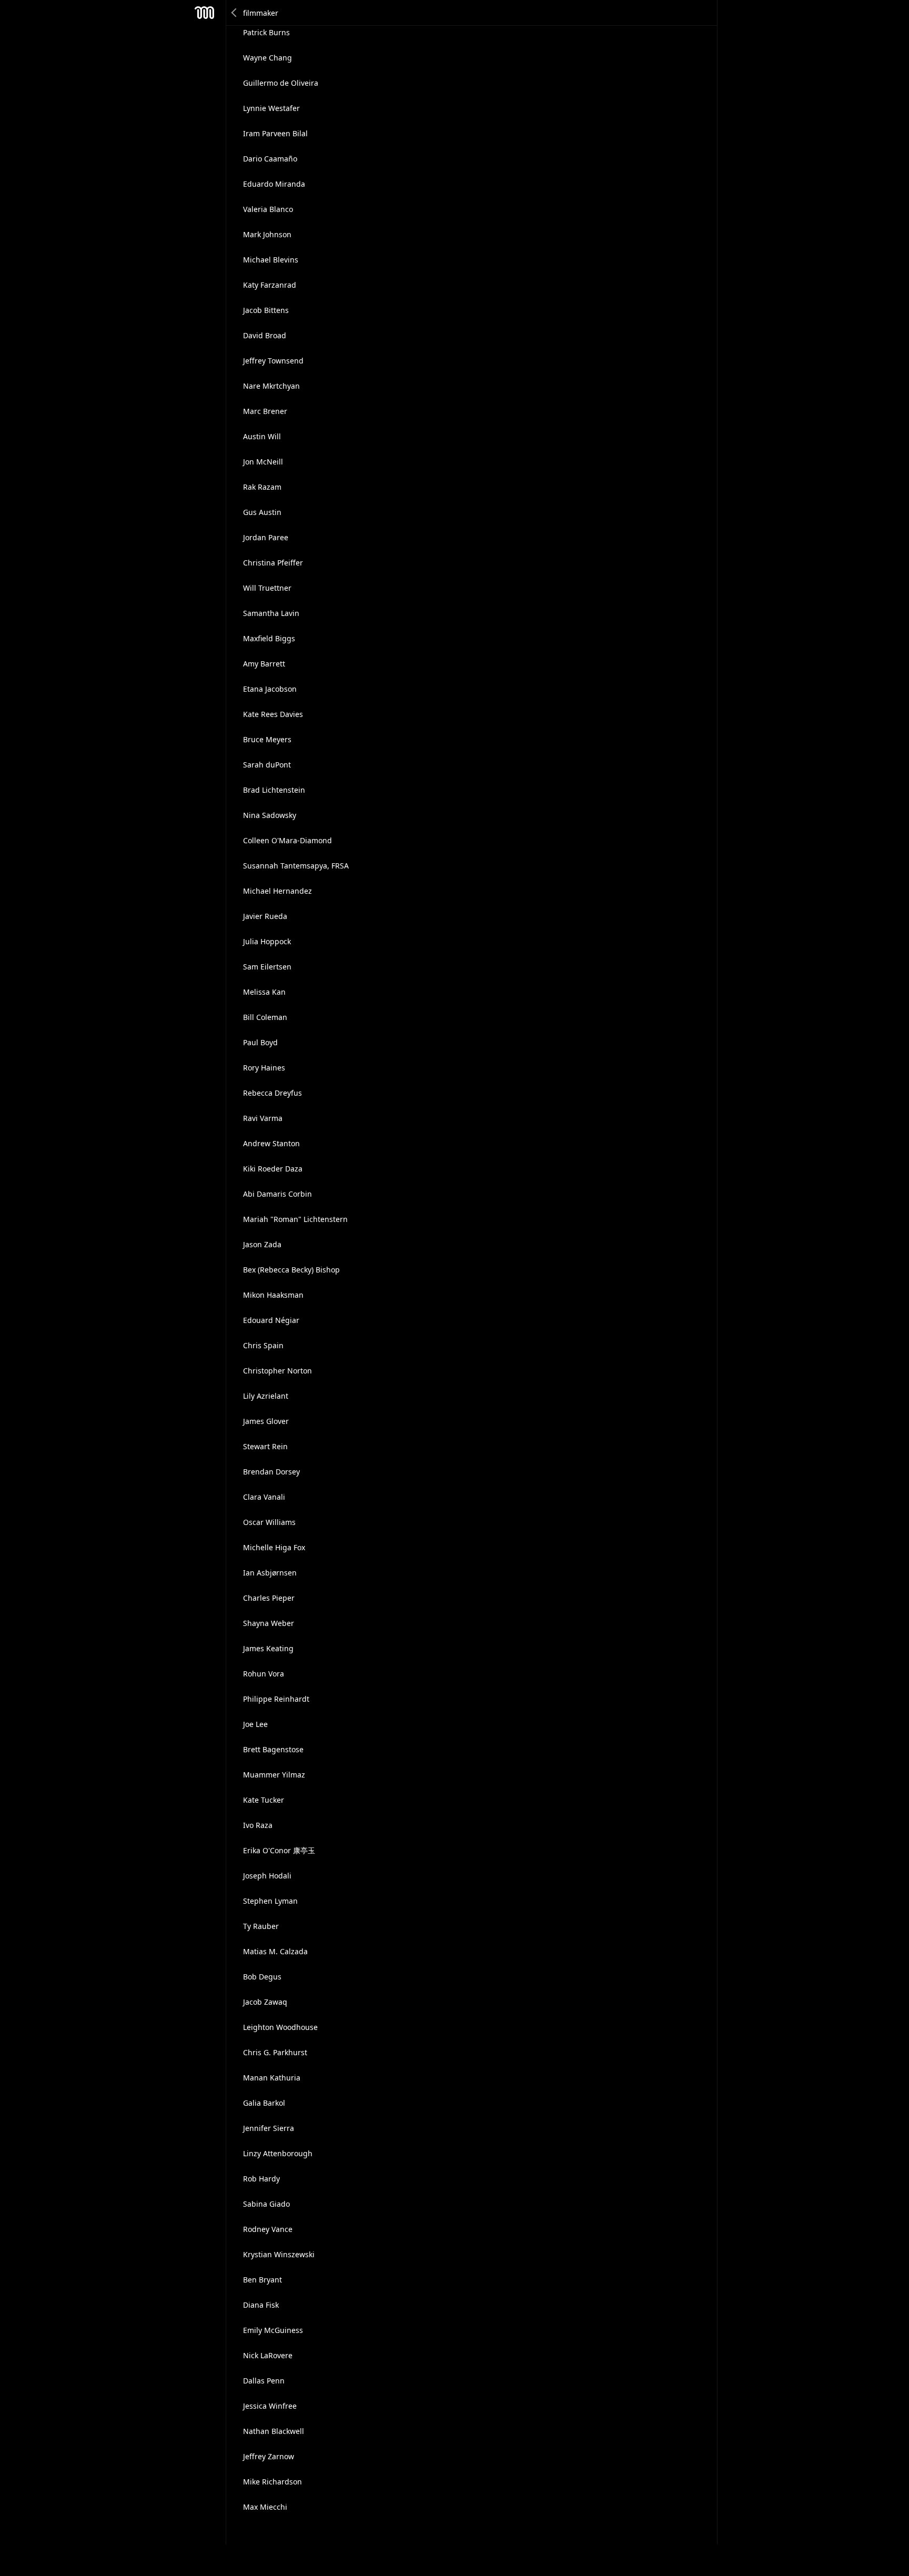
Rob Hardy (261, 2179)
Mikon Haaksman (273, 1295)
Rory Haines (264, 1068)
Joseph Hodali (267, 1876)
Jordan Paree (266, 537)
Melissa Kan (264, 992)
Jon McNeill (263, 462)
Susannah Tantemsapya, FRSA (296, 866)
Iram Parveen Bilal (275, 133)
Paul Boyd (260, 1042)
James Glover (266, 1421)
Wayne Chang (267, 58)
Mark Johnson (267, 234)
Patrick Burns (266, 32)
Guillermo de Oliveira (281, 83)
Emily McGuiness (273, 2330)
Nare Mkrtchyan (271, 386)
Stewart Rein (265, 1446)
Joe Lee (255, 1724)
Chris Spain (263, 1345)
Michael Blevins (271, 260)
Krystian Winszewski (279, 2254)
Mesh (205, 13)
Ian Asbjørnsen (270, 1573)
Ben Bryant (262, 2280)
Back (235, 13)
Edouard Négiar (271, 1320)
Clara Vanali (264, 1497)
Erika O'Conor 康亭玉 (279, 1850)
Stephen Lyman (270, 1901)
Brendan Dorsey (271, 1472)
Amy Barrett (264, 664)
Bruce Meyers (267, 739)
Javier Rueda (265, 916)
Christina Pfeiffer (273, 563)
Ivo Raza (258, 1825)
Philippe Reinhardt (276, 1699)
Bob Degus (262, 1977)
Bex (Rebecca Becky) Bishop (291, 1270)
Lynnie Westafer (271, 108)
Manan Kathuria (272, 2078)
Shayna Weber (269, 1623)
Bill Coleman (265, 1017)
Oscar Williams (269, 1522)
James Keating (268, 1648)
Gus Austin (262, 512)
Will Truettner (267, 588)
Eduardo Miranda (274, 184)
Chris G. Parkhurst (275, 2052)
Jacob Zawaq (265, 2002)
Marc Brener (265, 411)
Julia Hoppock (267, 941)
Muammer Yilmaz (274, 1775)
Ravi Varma (263, 1118)
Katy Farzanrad (270, 285)
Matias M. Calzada (275, 1951)
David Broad (265, 335)
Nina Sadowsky (270, 815)
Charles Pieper (269, 1598)
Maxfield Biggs (269, 638)
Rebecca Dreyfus (272, 1093)
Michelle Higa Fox (274, 1547)
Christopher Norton (277, 1371)
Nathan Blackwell (274, 2431)
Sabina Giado (266, 2204)
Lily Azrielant (266, 1396)
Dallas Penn (264, 2381)
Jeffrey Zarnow (269, 2456)
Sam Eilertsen (267, 967)
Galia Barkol (264, 2103)
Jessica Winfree (270, 2406)
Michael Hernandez (277, 891)
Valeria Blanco (268, 209)
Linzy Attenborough (278, 2153)
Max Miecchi (265, 2507)
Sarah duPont (267, 765)
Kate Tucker (264, 1800)
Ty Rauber (261, 1926)
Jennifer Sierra (269, 2128)
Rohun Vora (264, 1674)
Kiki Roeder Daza (273, 1169)
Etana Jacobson (270, 689)
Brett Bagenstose (273, 1749)
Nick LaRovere (268, 2355)
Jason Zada (262, 1244)
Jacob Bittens (266, 310)
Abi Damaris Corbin (277, 1194)
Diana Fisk (261, 2305)
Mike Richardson (272, 2482)
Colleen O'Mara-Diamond (287, 840)
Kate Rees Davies (273, 714)
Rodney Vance (268, 2229)
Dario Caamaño (270, 159)
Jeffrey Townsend (273, 361)
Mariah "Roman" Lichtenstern (295, 1219)
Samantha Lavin (271, 613)
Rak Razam (262, 487)
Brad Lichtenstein (274, 790)
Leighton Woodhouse (280, 2027)
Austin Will (262, 436)
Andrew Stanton (271, 1143)
